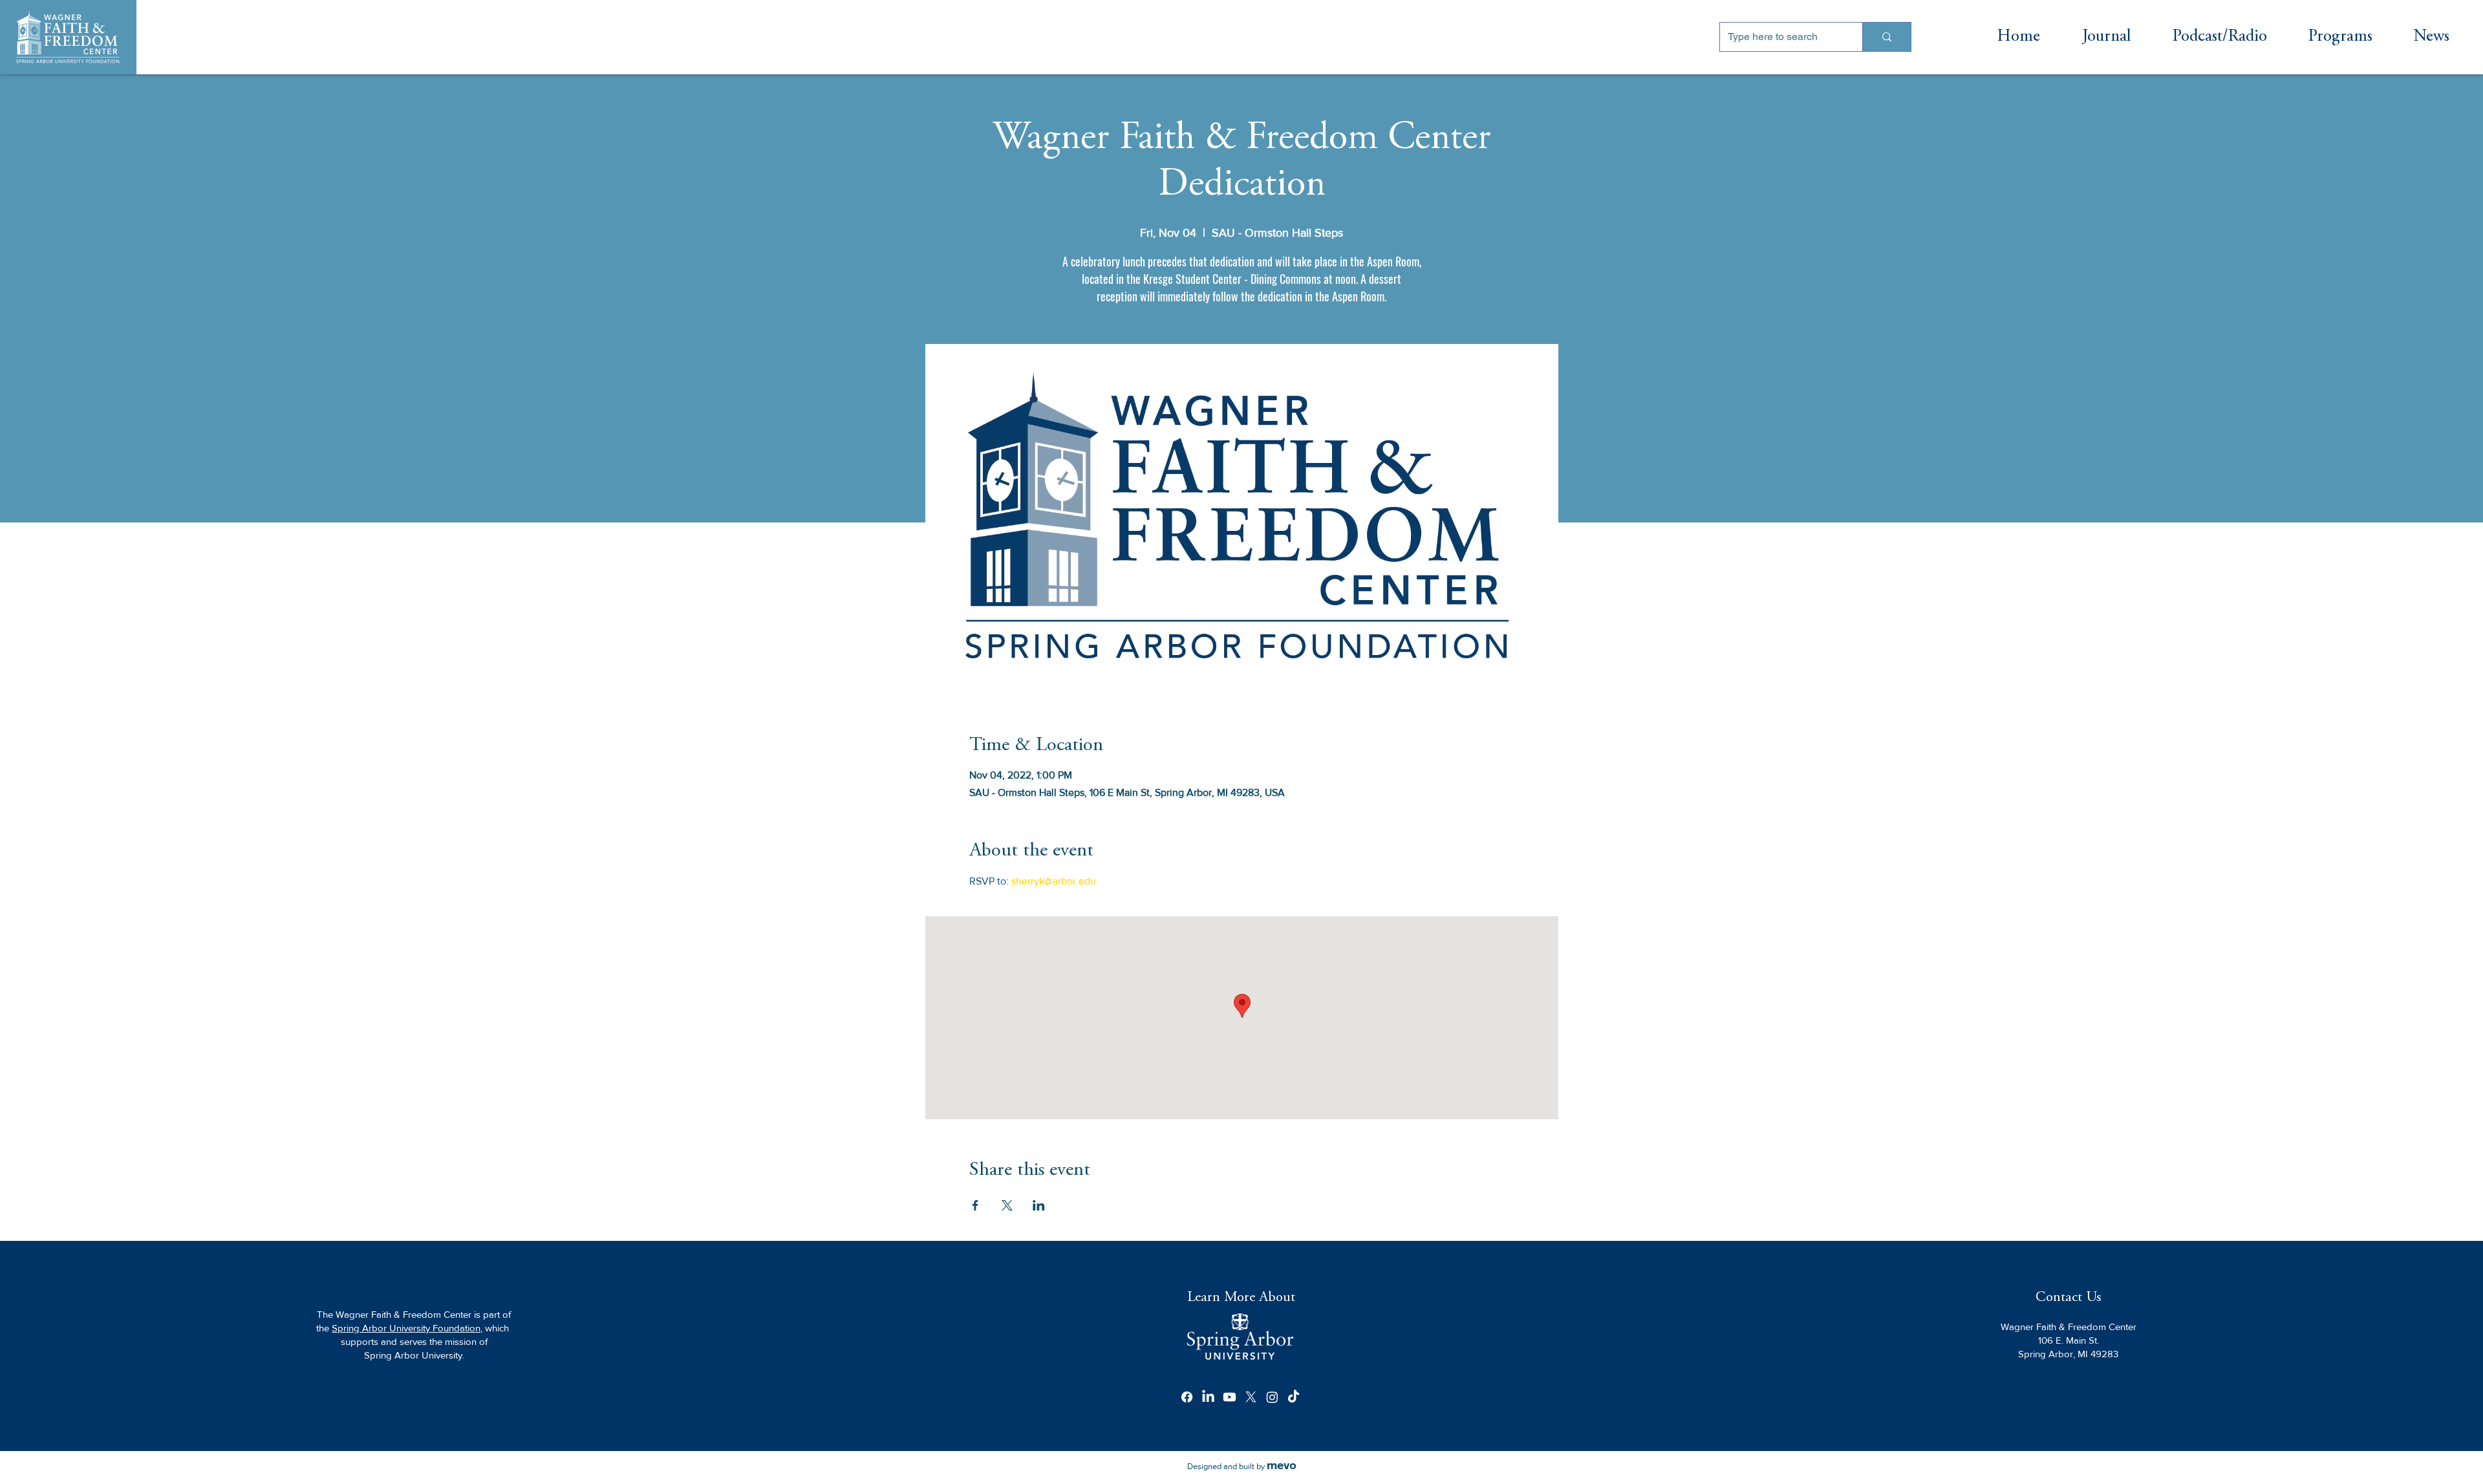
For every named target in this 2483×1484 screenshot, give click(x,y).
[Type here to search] (1886, 37)
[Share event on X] (1007, 1205)
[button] (2340, 37)
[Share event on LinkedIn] (1039, 1205)
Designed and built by (1242, 1466)
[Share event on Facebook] (975, 1205)
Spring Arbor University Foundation (406, 1328)
